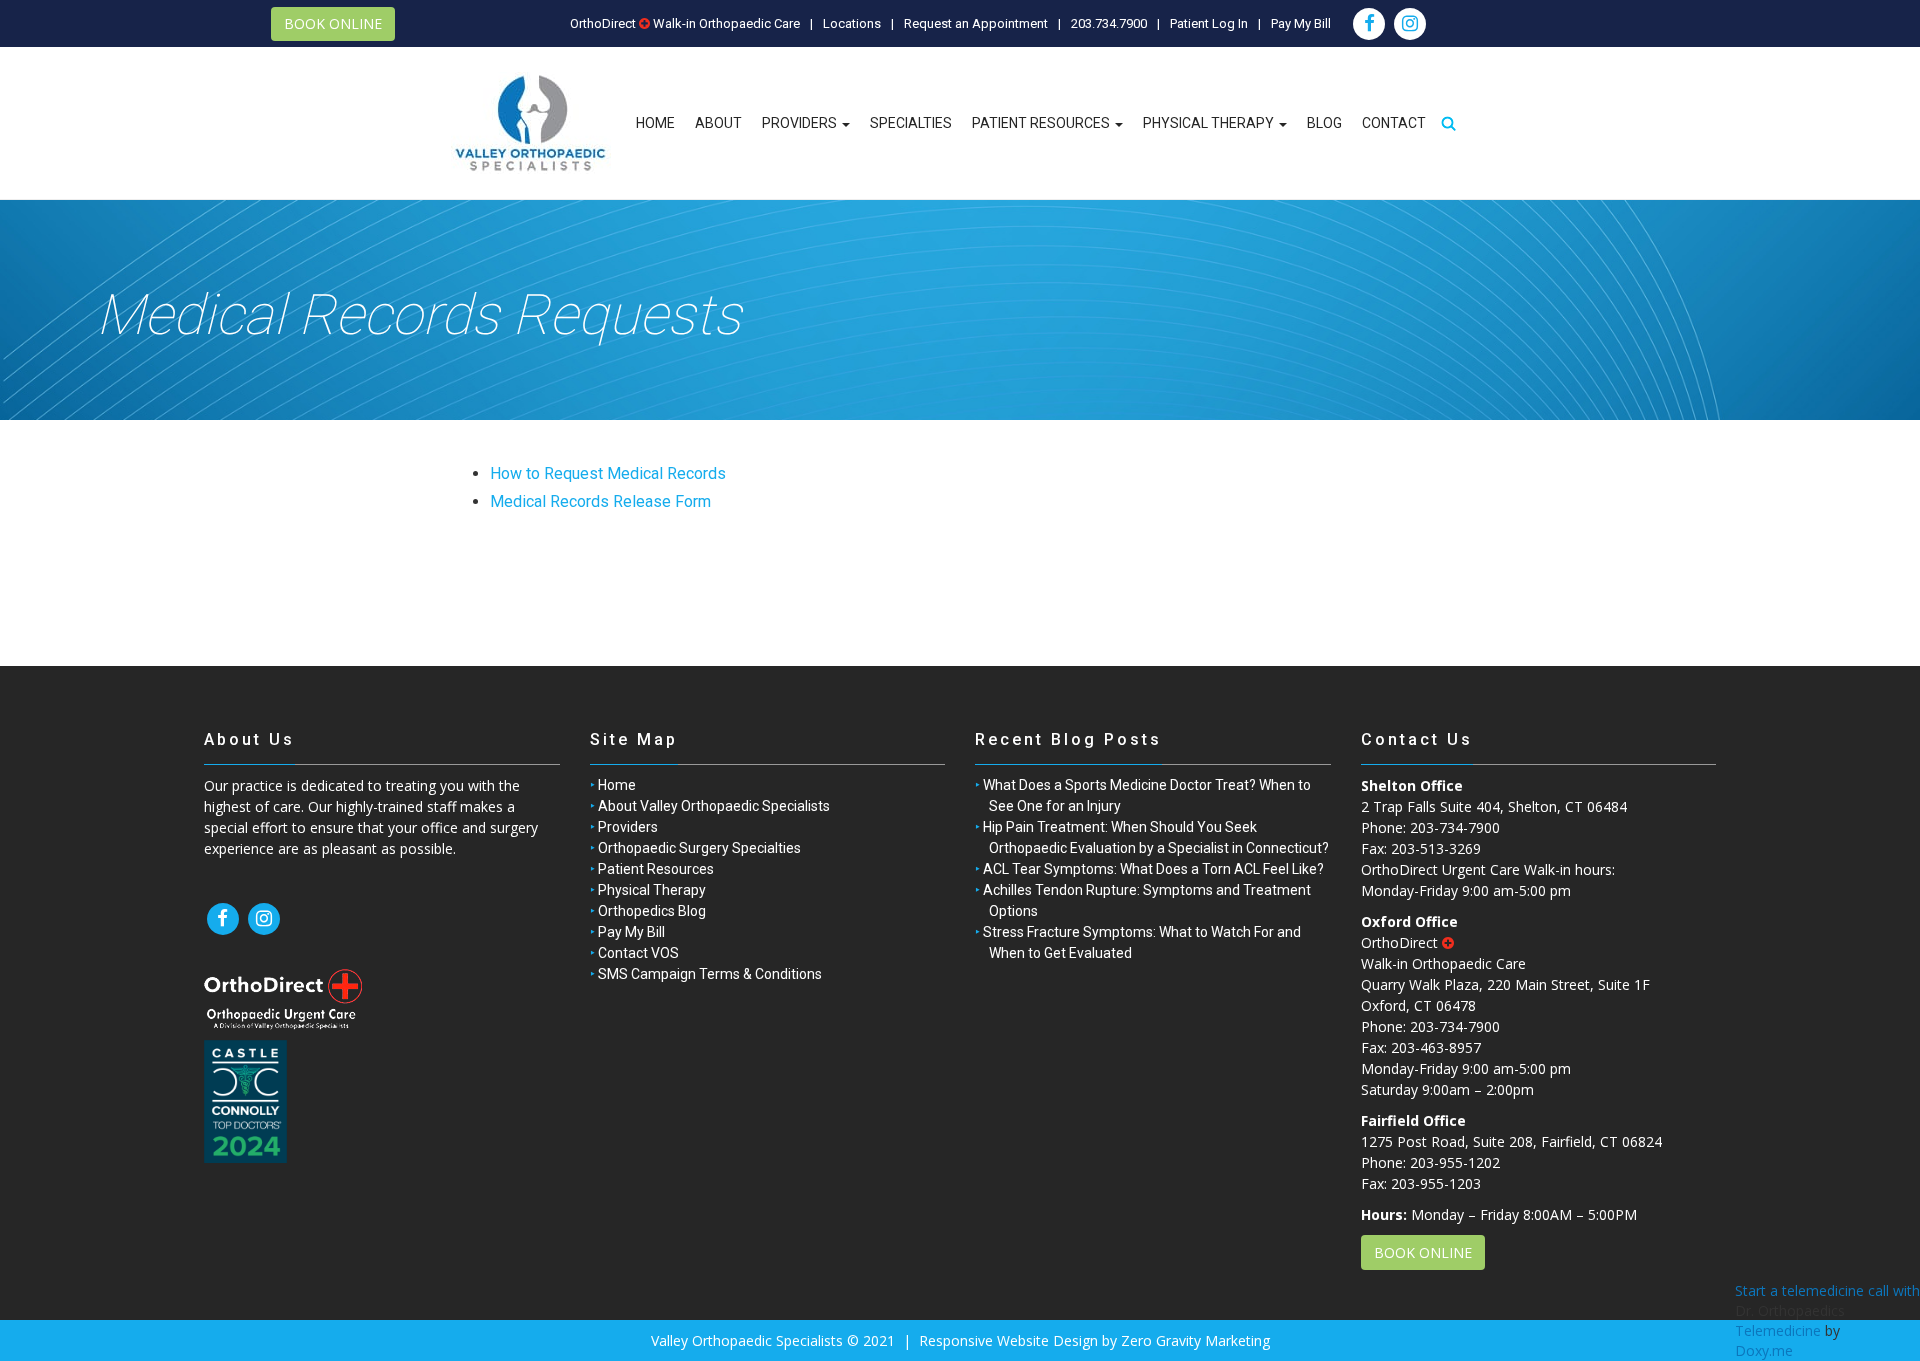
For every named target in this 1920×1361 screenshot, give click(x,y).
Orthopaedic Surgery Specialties (699, 848)
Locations (852, 23)
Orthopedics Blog (652, 911)
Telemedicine (1778, 1330)
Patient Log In (1209, 23)
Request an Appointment (976, 23)
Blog (1324, 123)
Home (655, 123)
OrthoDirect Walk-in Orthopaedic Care (685, 23)
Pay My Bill (1301, 23)
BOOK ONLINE (333, 23)
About (718, 123)
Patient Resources (1042, 123)
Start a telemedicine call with (1827, 1290)
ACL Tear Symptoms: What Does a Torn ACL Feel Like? (1153, 869)
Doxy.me (1764, 1350)
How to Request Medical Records (608, 473)
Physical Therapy (1210, 123)
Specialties (911, 123)
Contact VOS (638, 953)
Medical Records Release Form (600, 501)
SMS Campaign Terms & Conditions (710, 974)
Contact (1394, 123)
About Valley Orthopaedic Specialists (714, 806)
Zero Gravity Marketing (1195, 1340)
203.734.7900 (1109, 23)
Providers (801, 123)
